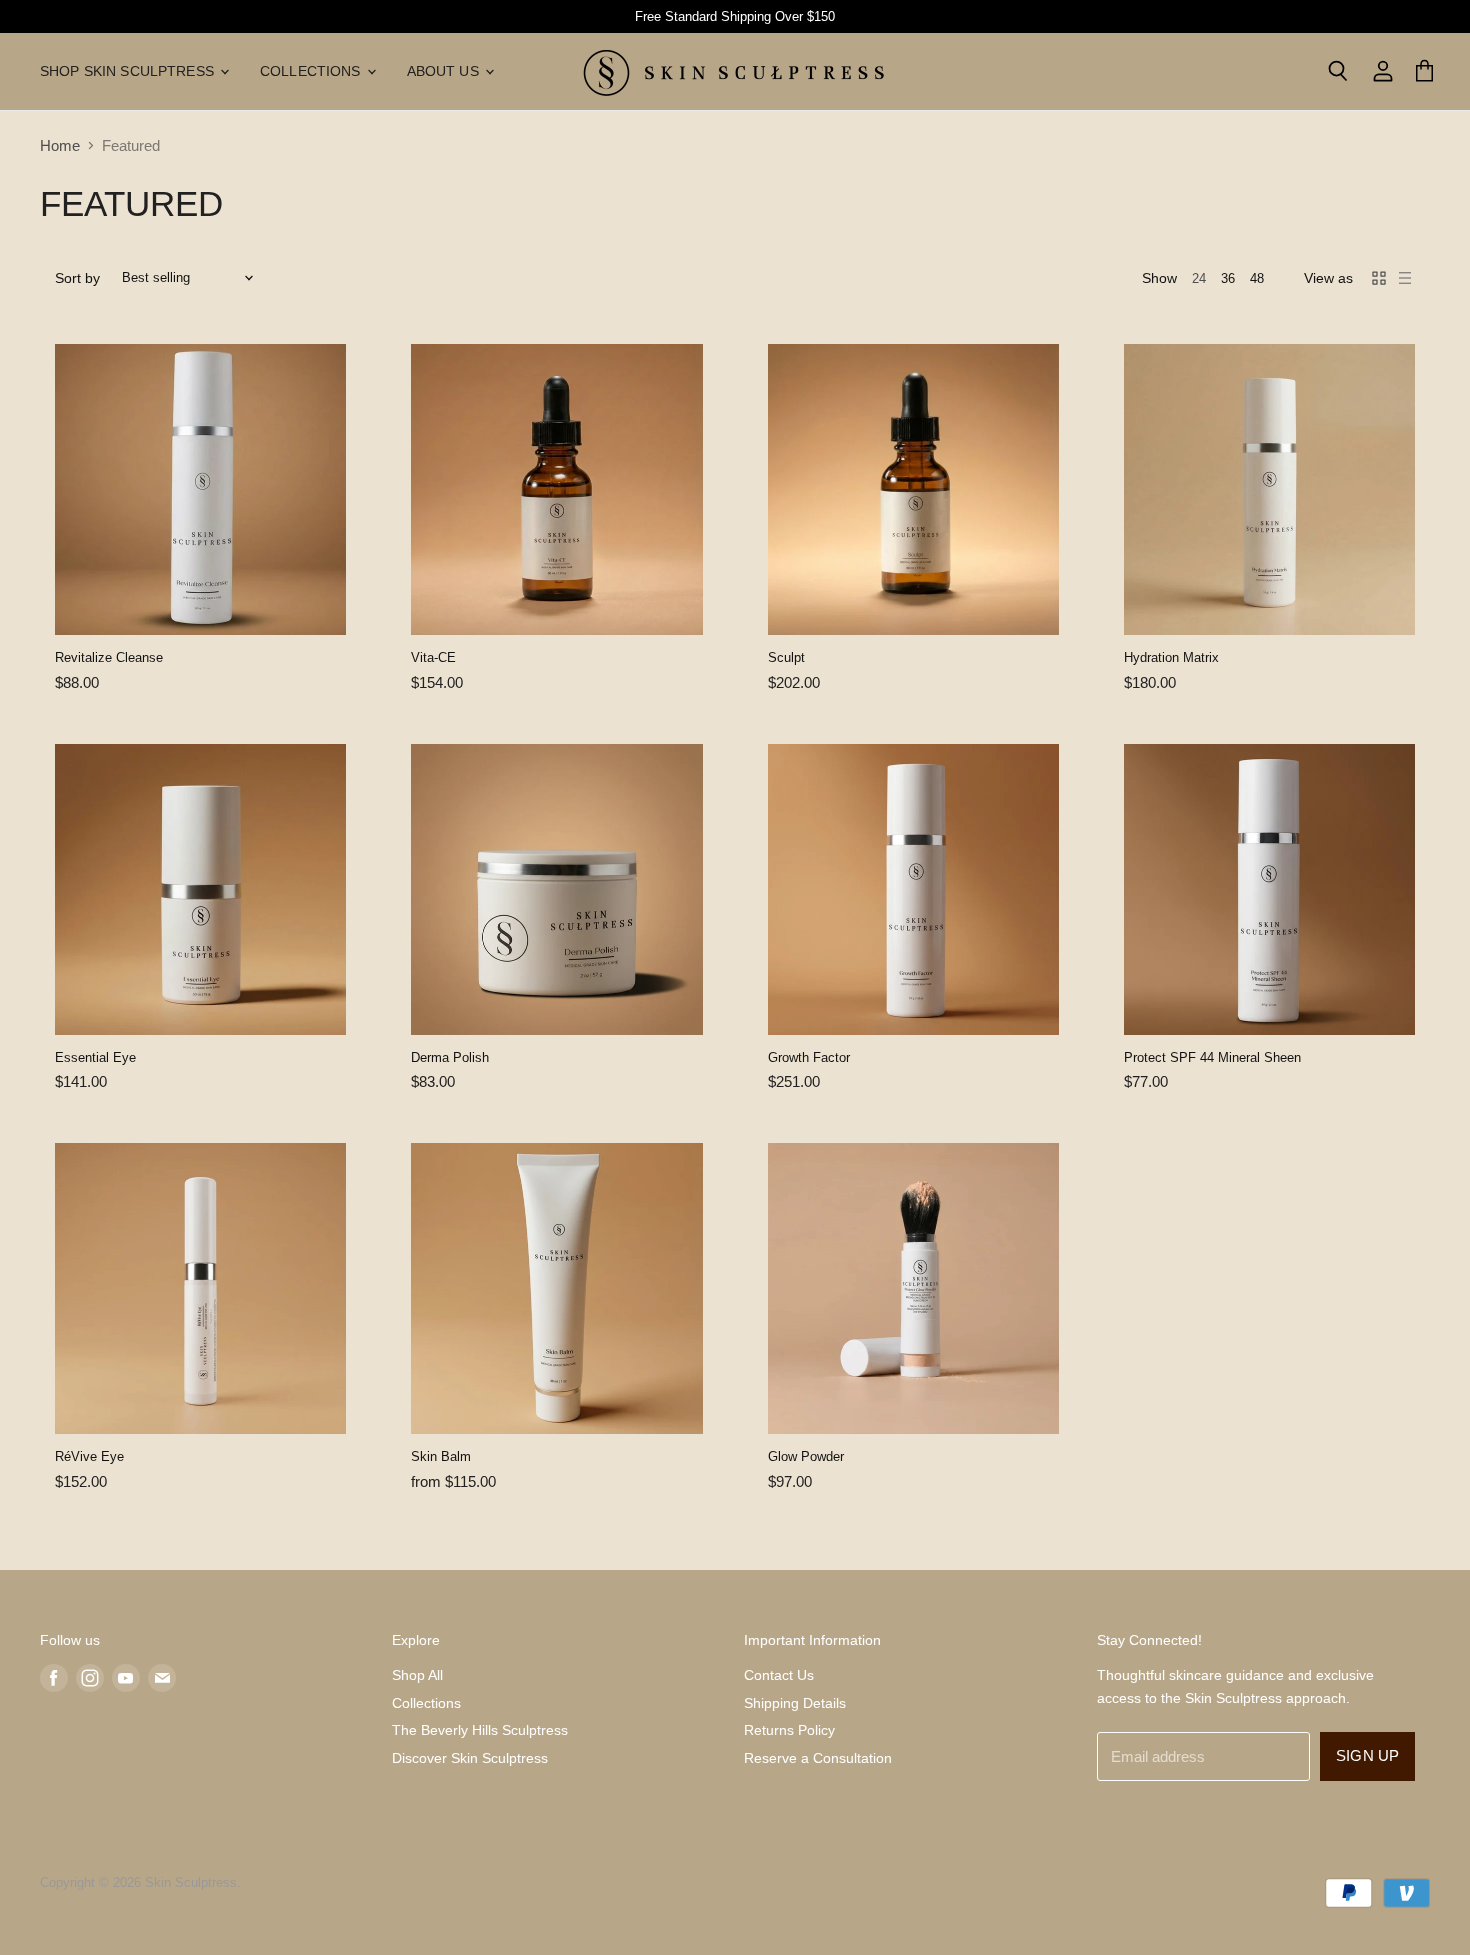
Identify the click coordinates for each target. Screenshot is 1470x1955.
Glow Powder (806, 1457)
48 (1257, 278)
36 (1228, 278)
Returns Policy (789, 1730)
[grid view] (1379, 278)
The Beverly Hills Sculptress (480, 1730)
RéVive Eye (89, 1457)
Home (60, 145)
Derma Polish (450, 1058)
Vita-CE (433, 658)
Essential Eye (95, 1058)
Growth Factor (809, 1058)
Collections (312, 71)
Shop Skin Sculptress (129, 71)
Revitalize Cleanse (109, 658)
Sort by (77, 278)
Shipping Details (795, 1703)
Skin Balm (441, 1457)
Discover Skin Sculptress (470, 1758)
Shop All (417, 1675)
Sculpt (786, 658)
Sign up (1367, 1756)
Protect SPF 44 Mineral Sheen (1212, 1058)
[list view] (1405, 278)
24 (1199, 278)
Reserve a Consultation (818, 1758)
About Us (445, 71)
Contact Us (779, 1675)
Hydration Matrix (1171, 658)
